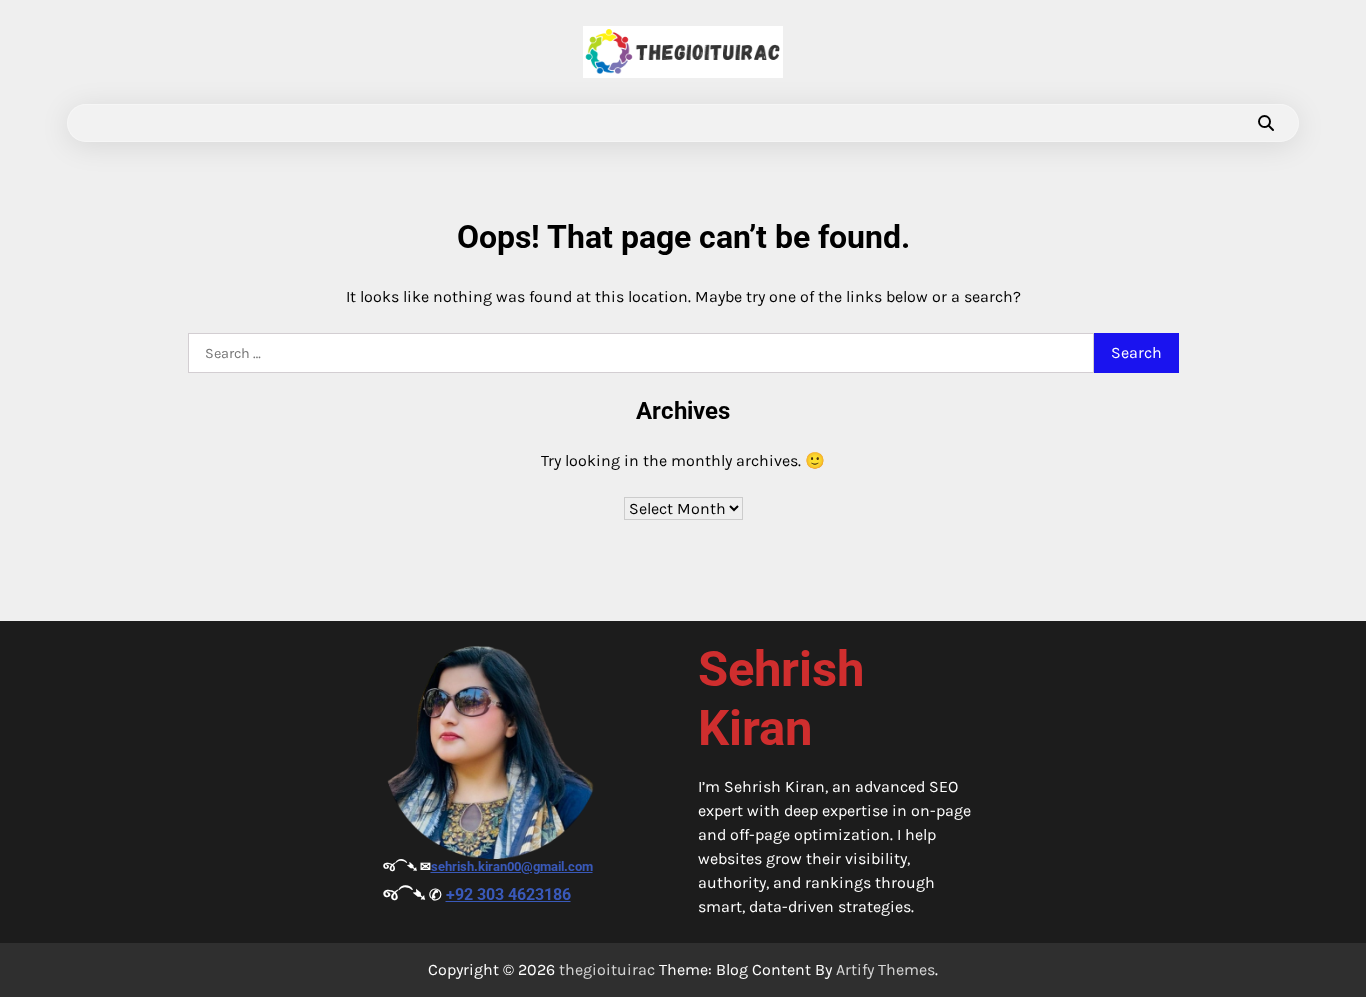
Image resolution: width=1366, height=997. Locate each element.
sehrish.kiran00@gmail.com (512, 866)
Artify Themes (885, 969)
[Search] (1266, 123)
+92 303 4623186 (508, 894)
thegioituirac (607, 969)
